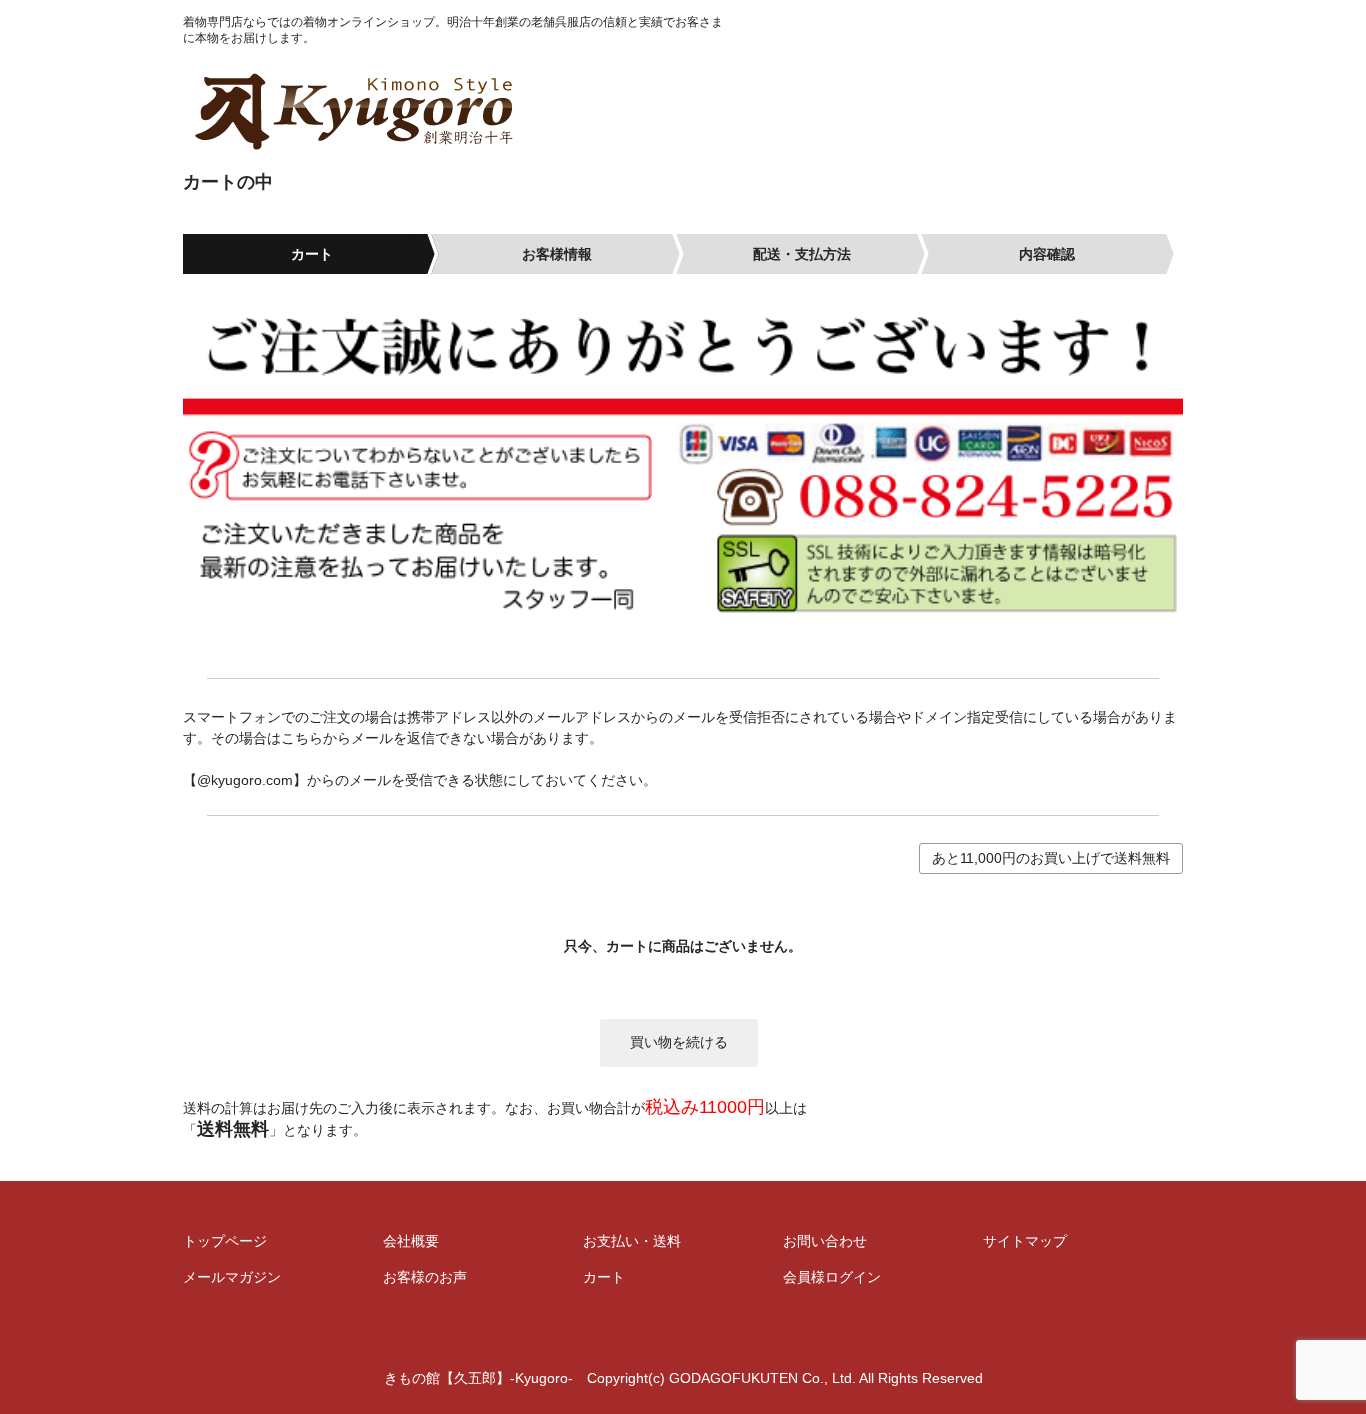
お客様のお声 (425, 1277)
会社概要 (411, 1241)
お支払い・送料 (632, 1241)
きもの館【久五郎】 (455, 111)
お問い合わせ (825, 1241)
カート (604, 1277)
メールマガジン (232, 1277)
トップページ (225, 1241)
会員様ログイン (832, 1277)
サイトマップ (1025, 1241)
